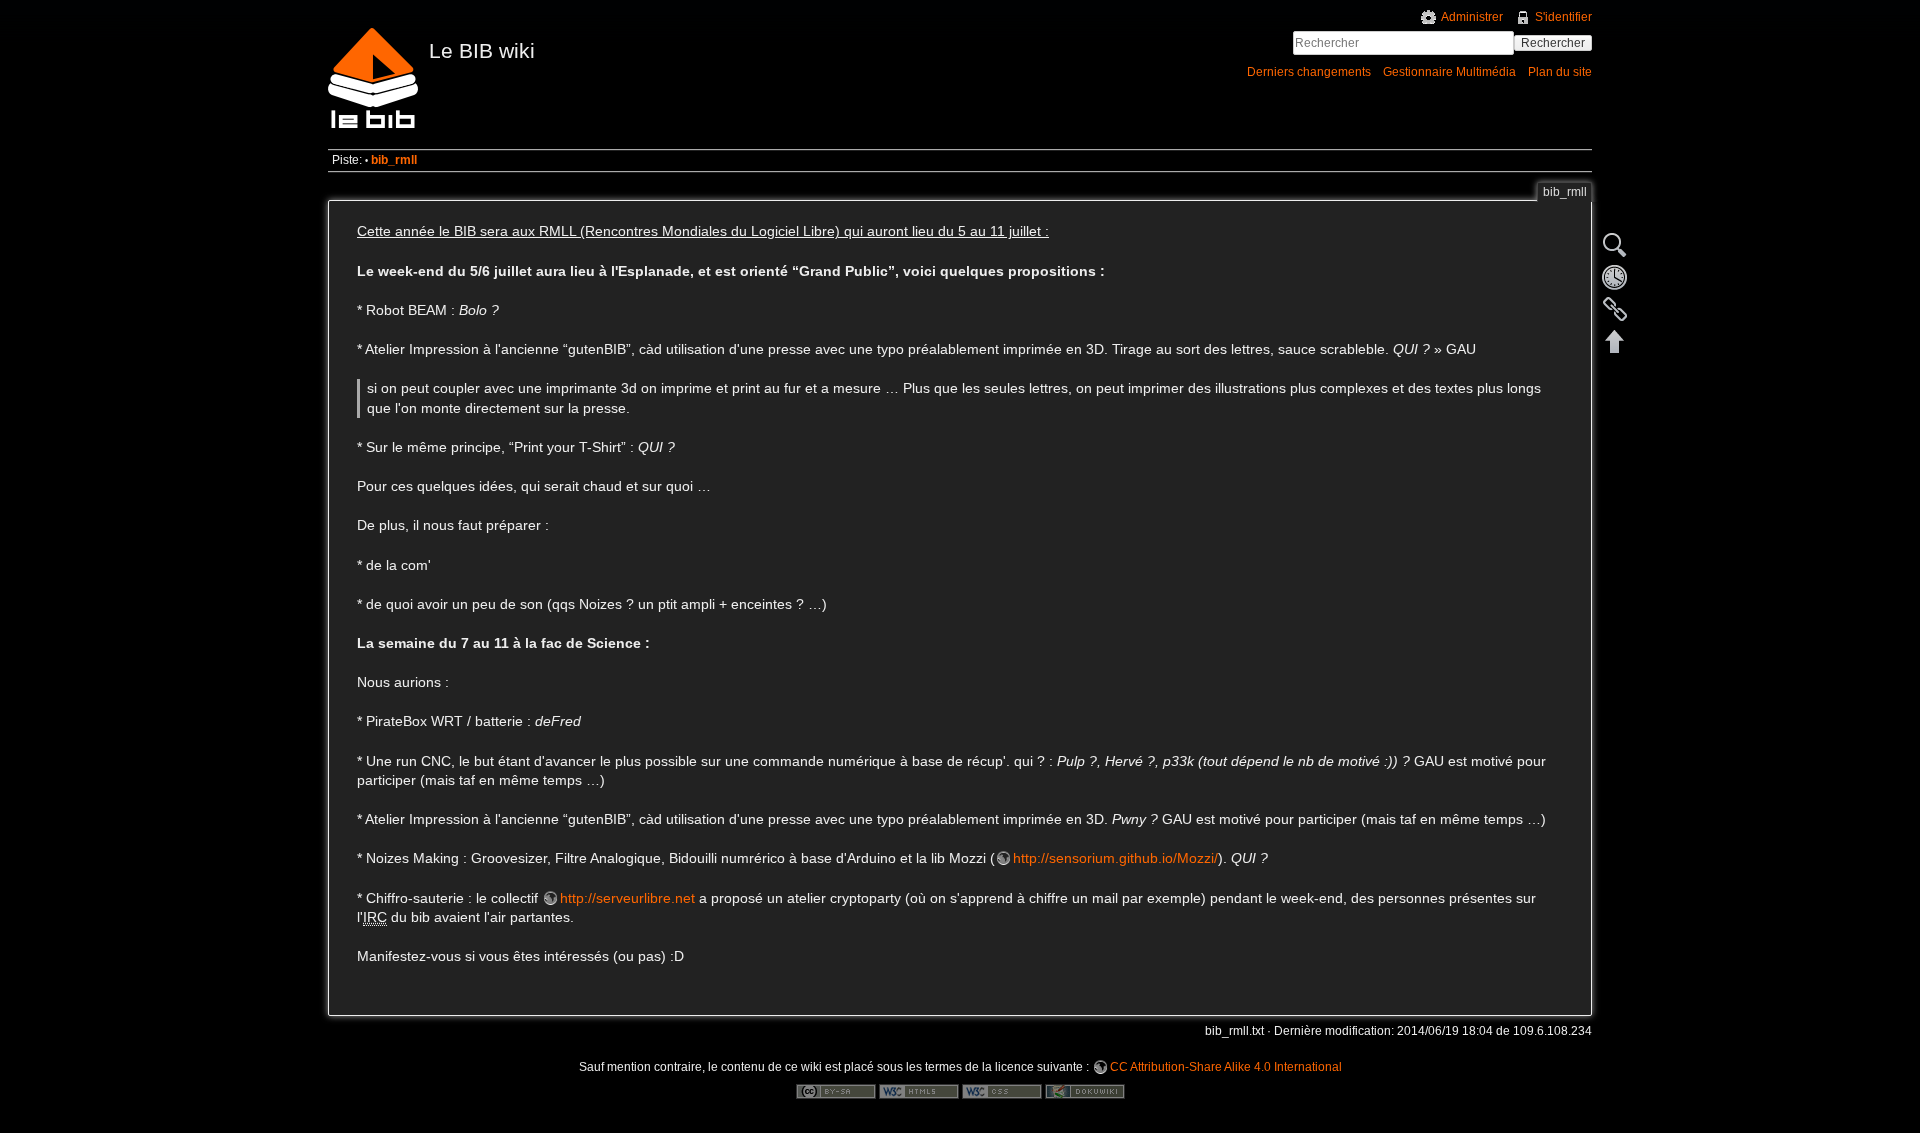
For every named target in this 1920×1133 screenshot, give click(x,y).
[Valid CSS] (1002, 1091)
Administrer (1472, 17)
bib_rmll (394, 160)
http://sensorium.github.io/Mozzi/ (1115, 858)
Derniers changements (1309, 72)
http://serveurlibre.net (627, 898)
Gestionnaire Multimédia (1449, 72)
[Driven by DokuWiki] (1085, 1091)
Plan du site (1560, 72)
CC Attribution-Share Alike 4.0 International (1226, 1067)
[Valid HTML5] (919, 1091)
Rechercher (1553, 43)
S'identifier (1563, 17)
